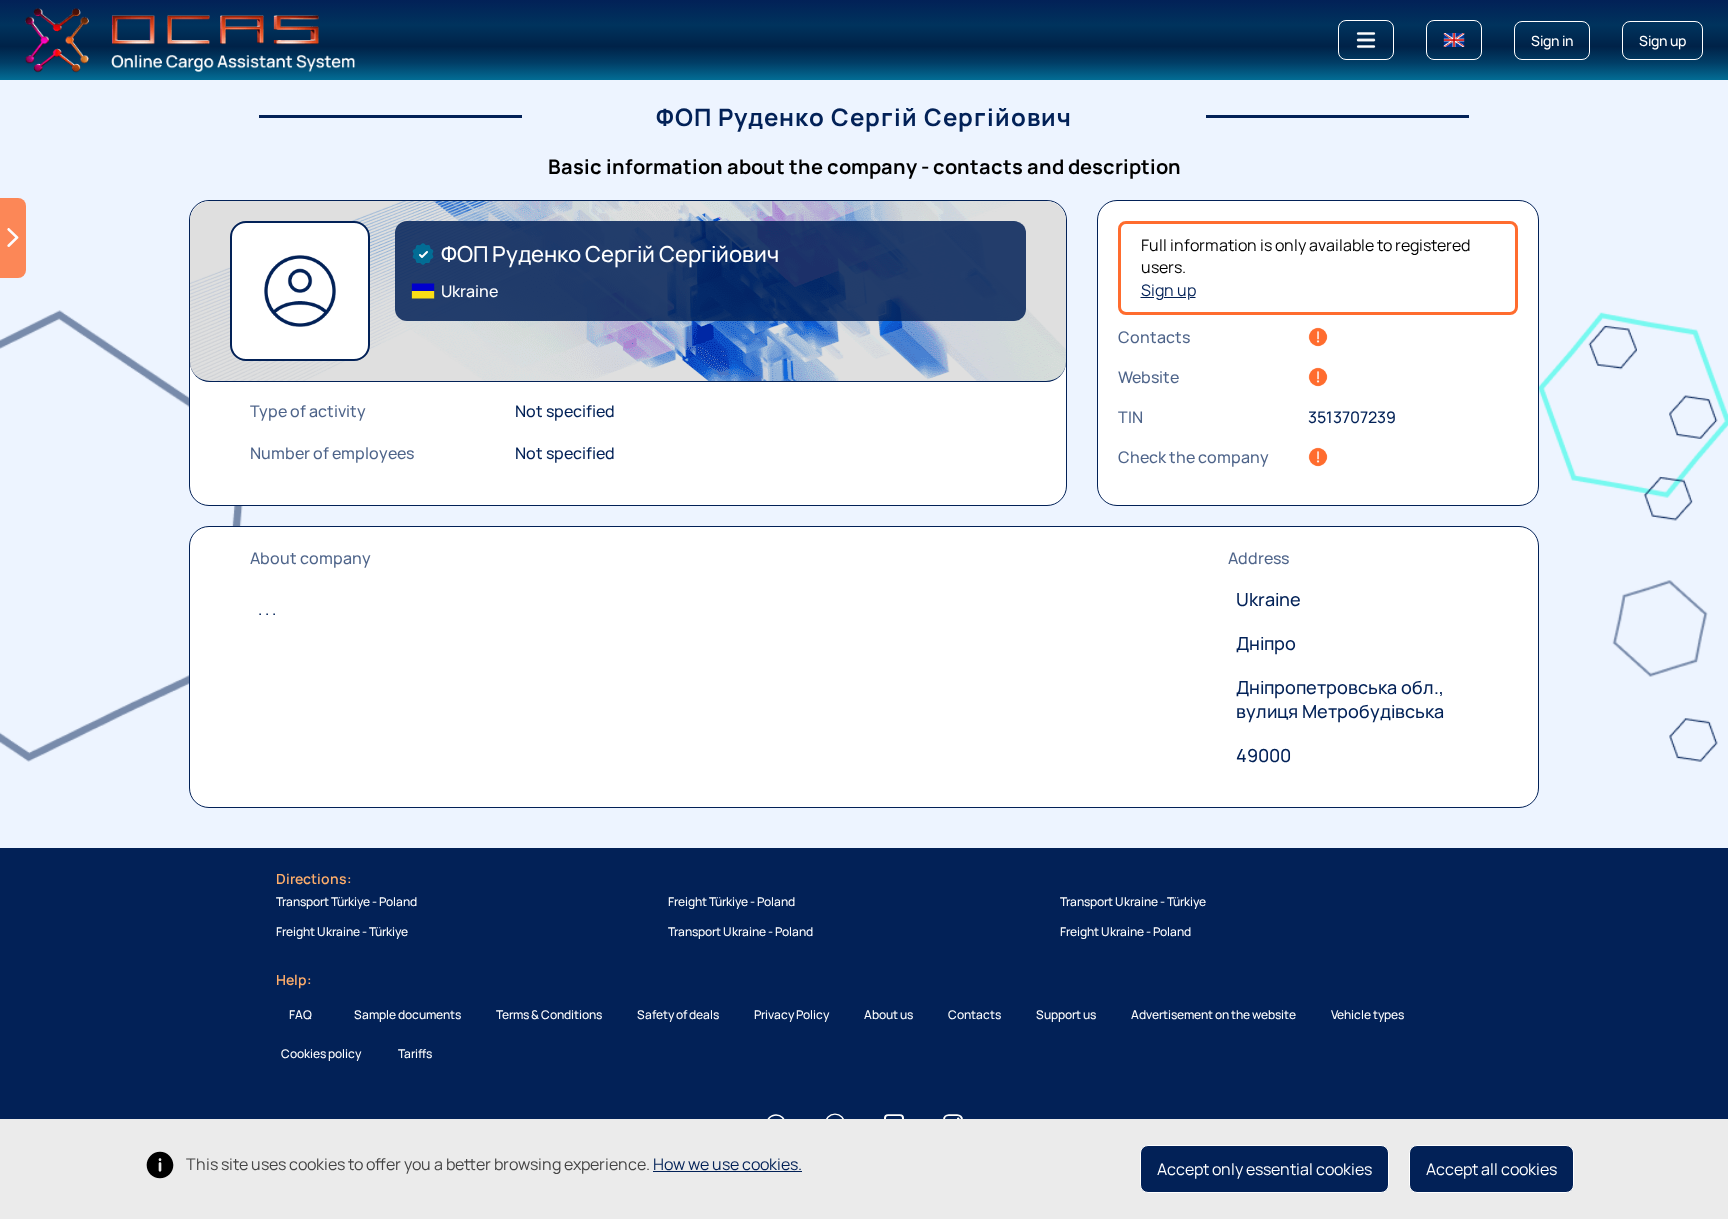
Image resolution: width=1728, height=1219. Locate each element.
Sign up (1168, 290)
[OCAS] (190, 38)
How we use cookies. (727, 1164)
